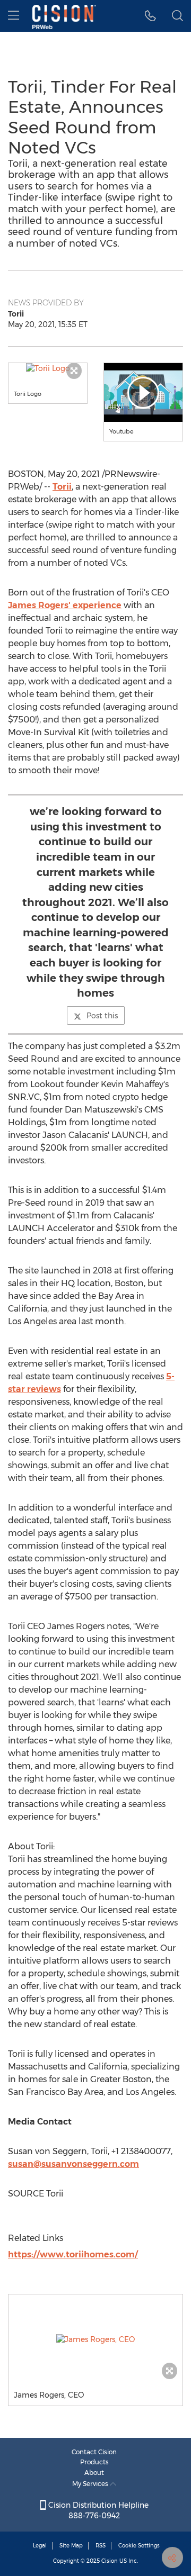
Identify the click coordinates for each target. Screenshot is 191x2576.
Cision (110, 2561)
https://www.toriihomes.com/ (73, 2254)
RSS (101, 2546)
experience (65, 605)
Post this (102, 1016)
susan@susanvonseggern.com (73, 2164)
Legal (40, 2546)
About (94, 2473)
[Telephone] (150, 16)
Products (94, 2462)
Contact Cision (94, 2452)
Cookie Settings (139, 2546)
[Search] (177, 16)
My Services (91, 2484)
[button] (48, 368)
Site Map (71, 2546)
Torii (62, 487)
